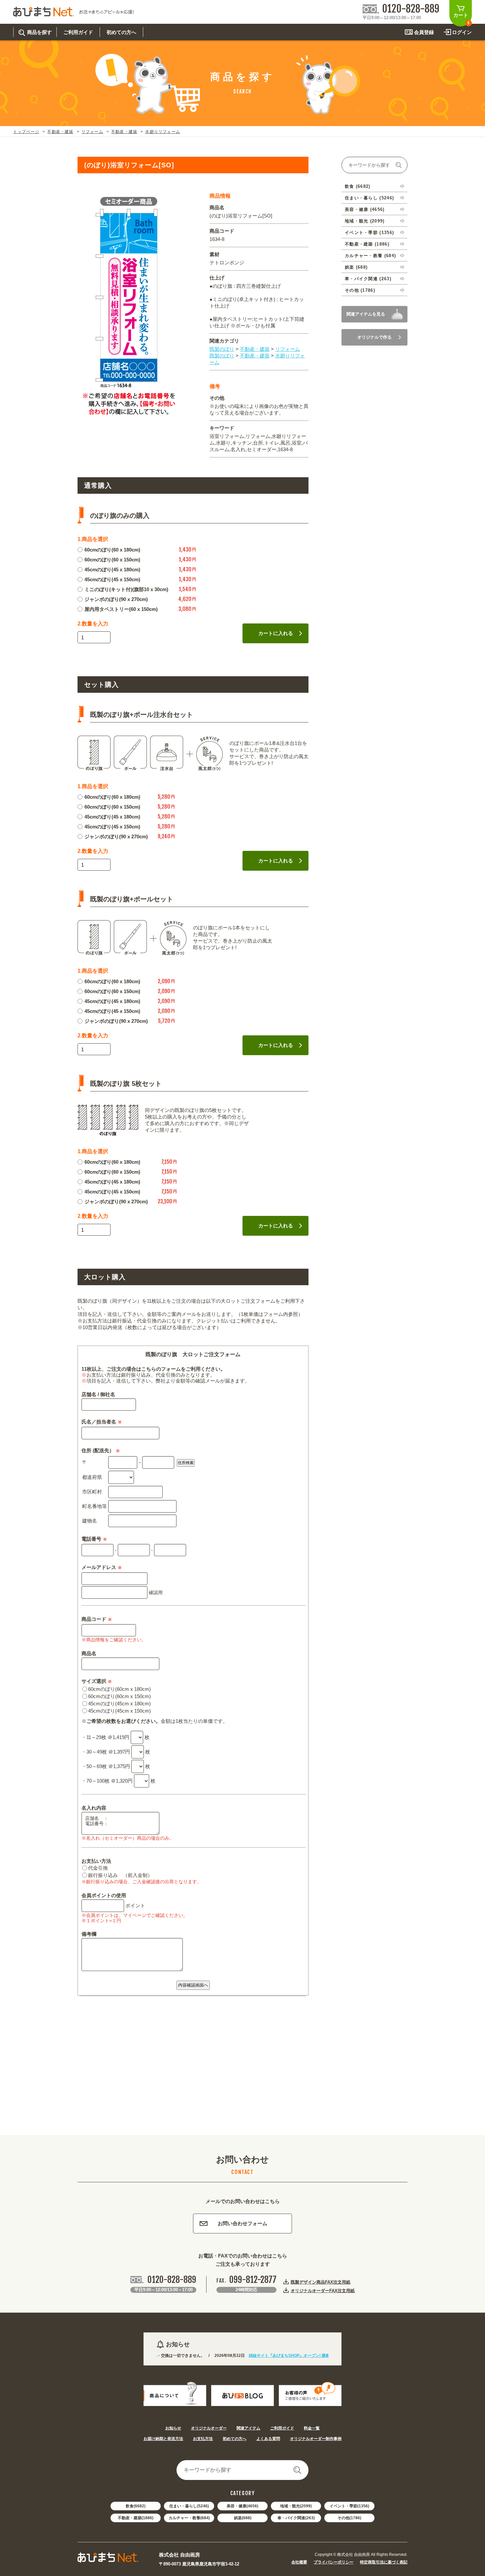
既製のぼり (222, 349)
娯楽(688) (243, 2518)
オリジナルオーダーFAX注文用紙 (323, 2291)
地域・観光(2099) (296, 2506)
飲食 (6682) (358, 186)
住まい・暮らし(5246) (189, 2506)
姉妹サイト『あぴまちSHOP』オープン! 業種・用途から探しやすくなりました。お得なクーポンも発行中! (306, 2356)
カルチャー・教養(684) (189, 2518)
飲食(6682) (136, 2506)
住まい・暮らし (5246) (369, 198)
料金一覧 (312, 2428)
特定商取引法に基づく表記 (384, 2562)
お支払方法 (203, 2439)
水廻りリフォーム (163, 132)
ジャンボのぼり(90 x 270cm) (116, 599)
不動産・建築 (60, 132)
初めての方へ (235, 2439)
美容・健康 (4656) (365, 209)
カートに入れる (276, 633)
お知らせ (173, 2428)
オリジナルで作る (374, 337)
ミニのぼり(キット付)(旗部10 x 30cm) (126, 589)
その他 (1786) (360, 290)
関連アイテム (248, 2428)
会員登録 (424, 32)
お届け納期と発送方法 (163, 2439)
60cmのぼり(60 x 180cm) (112, 550)
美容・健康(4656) (242, 2506)
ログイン (462, 32)
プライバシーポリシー (334, 2562)
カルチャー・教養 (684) (370, 256)
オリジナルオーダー (209, 2428)
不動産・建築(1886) (136, 2518)
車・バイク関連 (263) (368, 279)
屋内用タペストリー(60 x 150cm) (121, 609)
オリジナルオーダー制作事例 (316, 2439)
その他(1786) (349, 2518)
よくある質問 (268, 2439)
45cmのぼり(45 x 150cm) (112, 579)
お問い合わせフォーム (242, 2223)
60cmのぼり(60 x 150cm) (112, 560)
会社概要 (299, 2562)
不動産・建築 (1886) (367, 244)
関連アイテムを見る (366, 314)
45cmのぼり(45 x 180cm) (112, 569)
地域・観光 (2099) (365, 221)
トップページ (26, 132)
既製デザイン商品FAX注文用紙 (321, 2282)
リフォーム (92, 132)
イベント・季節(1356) (349, 2506)
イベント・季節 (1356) (369, 233)
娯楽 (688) (356, 267)
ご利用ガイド (282, 2428)
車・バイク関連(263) (296, 2518)
